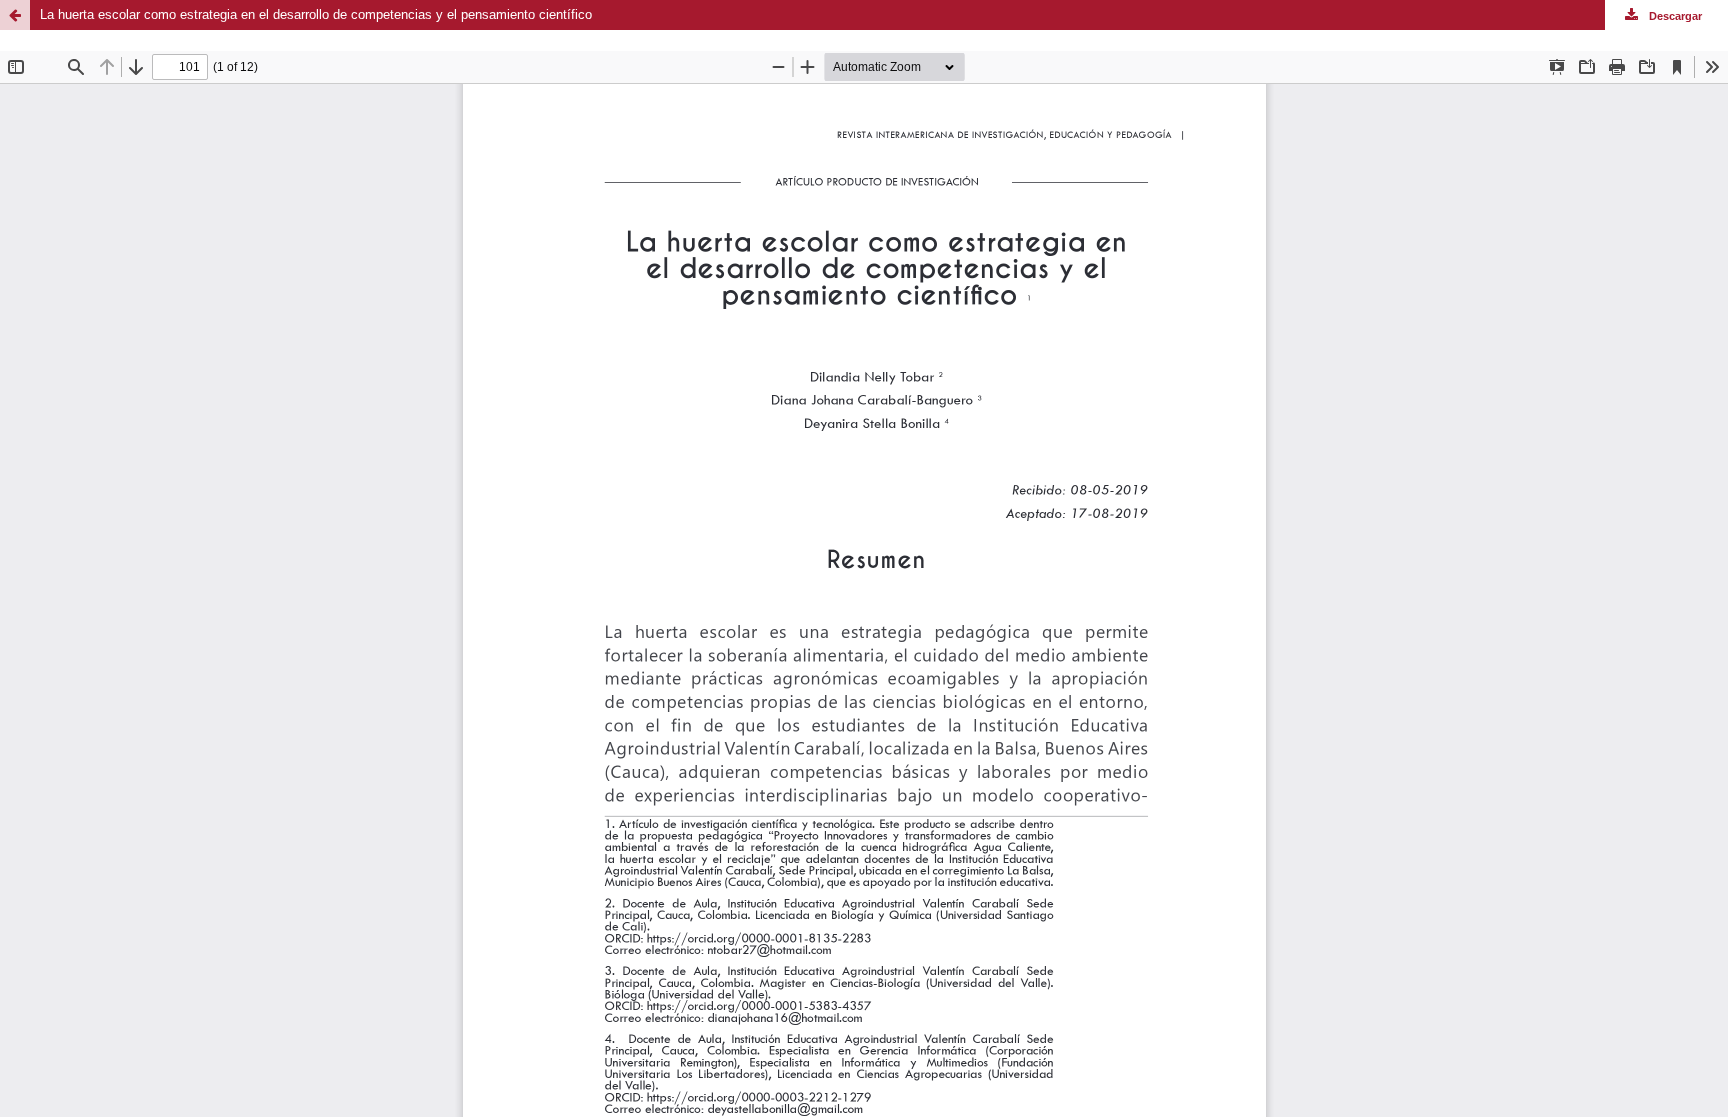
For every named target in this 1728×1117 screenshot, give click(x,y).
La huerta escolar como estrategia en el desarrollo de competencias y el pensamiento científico (316, 14)
